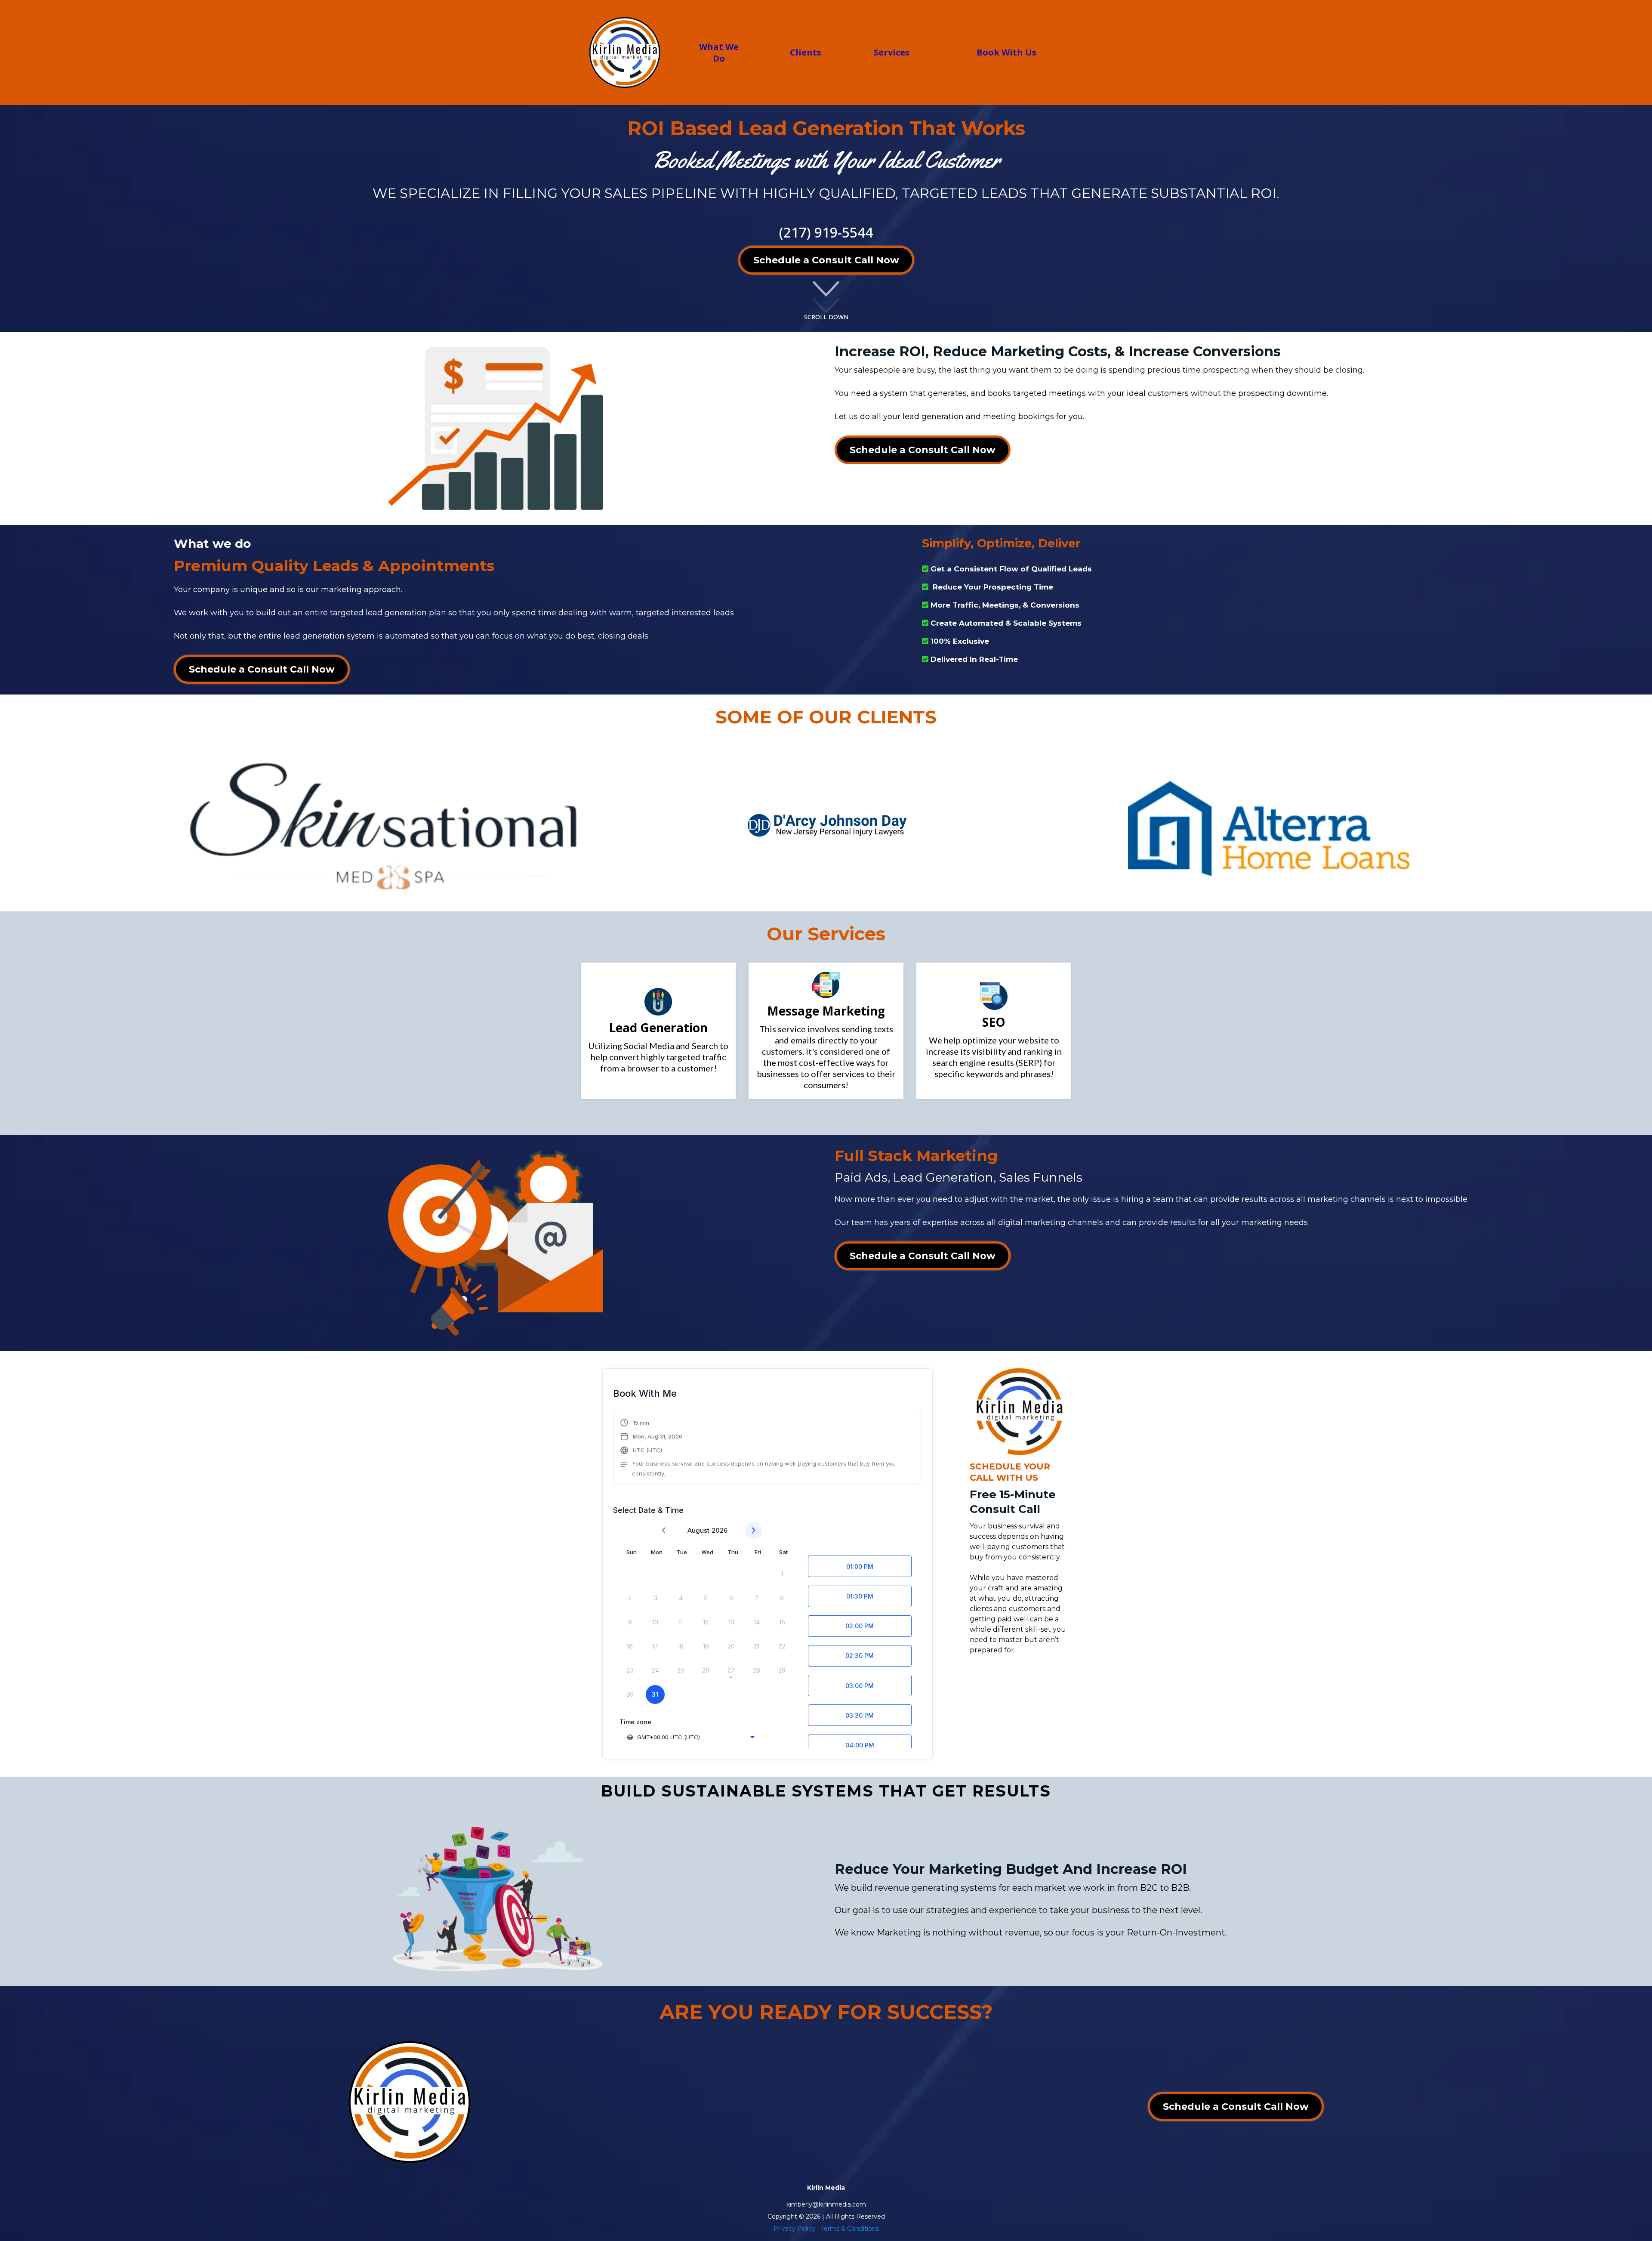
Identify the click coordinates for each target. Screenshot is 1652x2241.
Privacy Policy (794, 2229)
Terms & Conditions (850, 2229)
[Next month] (754, 1531)
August (698, 1530)
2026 (720, 1530)
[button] (767, 1448)
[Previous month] (664, 1531)
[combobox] (690, 1737)
